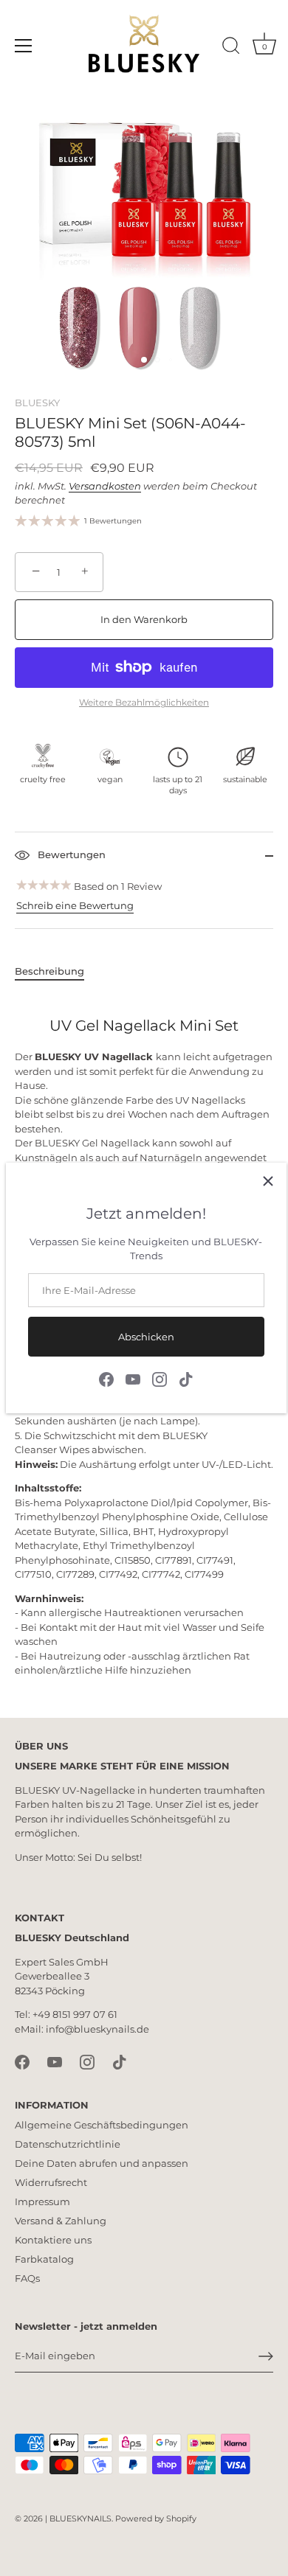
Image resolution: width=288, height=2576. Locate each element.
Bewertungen (70, 854)
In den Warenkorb (144, 619)
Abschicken (146, 1337)
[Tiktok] (186, 1378)
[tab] (57, 972)
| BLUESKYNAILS (78, 2518)
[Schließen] (268, 1181)
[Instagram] (160, 1378)
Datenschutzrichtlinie (68, 2144)
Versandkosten (105, 486)
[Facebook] (106, 1378)
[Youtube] (133, 1378)
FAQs (27, 2278)
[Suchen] (231, 48)
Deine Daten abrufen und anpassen (102, 2163)
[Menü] (24, 46)
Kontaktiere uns (53, 2240)
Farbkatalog (44, 2259)
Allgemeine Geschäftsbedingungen (102, 2125)
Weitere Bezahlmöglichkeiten (144, 703)
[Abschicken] (266, 2356)
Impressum (42, 2201)
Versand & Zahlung (61, 2221)
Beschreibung (49, 971)
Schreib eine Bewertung (75, 905)
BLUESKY (37, 403)
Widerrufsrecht (51, 2182)
